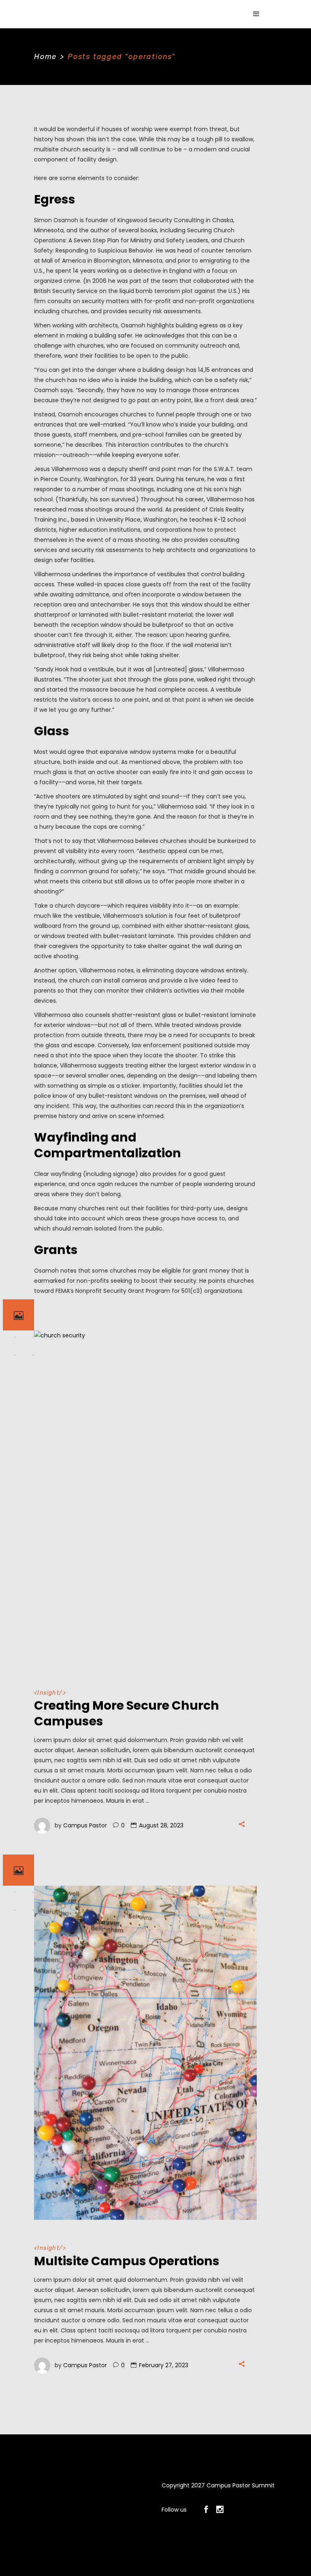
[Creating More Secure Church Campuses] (145, 1498)
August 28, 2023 (161, 1825)
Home (45, 57)
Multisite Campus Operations (127, 2261)
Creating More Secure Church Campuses (127, 1713)
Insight (48, 1693)
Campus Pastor (85, 1825)
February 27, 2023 (164, 2365)
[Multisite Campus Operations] (145, 2053)
